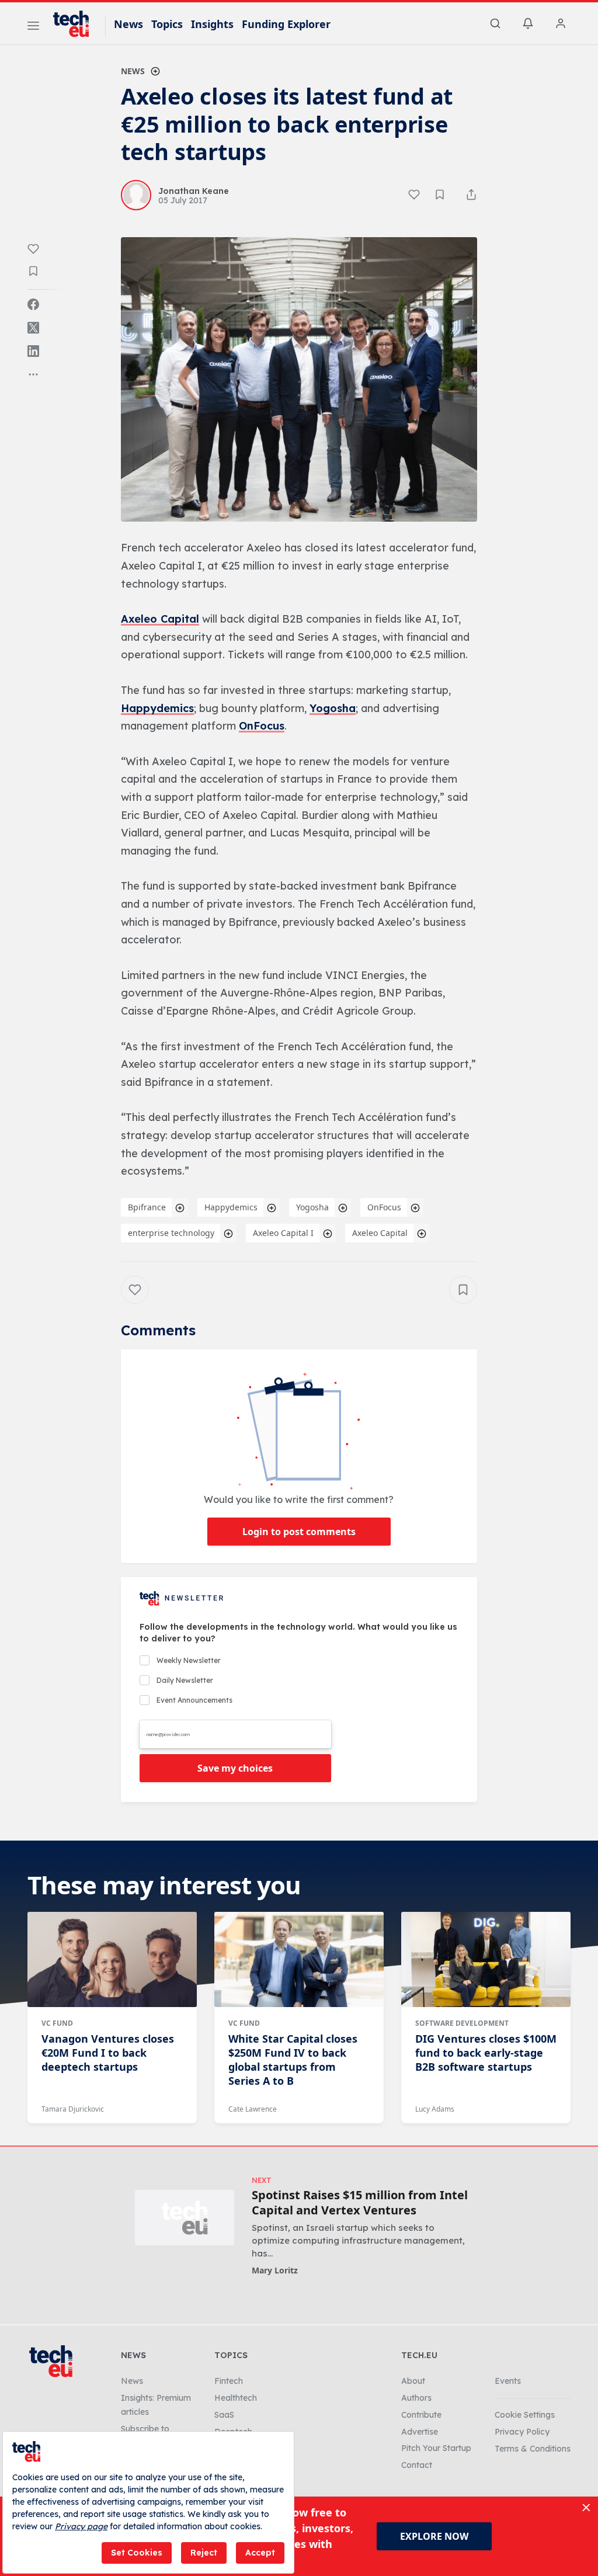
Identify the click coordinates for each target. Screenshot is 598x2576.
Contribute (421, 2415)
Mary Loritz (275, 2270)
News (128, 24)
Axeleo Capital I (283, 1233)
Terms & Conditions (533, 2449)
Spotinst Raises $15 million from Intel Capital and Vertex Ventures (360, 2203)
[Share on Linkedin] (33, 351)
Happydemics (157, 708)
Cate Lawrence (253, 2109)
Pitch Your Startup (436, 2448)
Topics (167, 24)
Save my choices (235, 1768)
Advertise (420, 2432)
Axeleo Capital (160, 619)
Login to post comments (299, 1532)
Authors (416, 2398)
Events (508, 2381)
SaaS (224, 2415)
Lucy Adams (435, 2109)
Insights (212, 24)
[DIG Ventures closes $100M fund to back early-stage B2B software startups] (486, 1959)
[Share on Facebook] (33, 304)
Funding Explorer (286, 24)
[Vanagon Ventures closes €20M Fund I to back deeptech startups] (112, 1959)
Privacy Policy (522, 2432)
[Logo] (77, 24)
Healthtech (236, 2398)
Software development (462, 2023)
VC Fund (57, 2023)
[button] (299, 380)
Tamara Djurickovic (73, 2109)
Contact (417, 2465)
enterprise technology (171, 1233)
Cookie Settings (525, 2415)
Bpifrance (147, 1207)
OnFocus (262, 726)
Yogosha (333, 708)
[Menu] (33, 27)
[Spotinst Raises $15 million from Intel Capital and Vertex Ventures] (185, 2218)
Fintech (229, 2381)
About (413, 2381)
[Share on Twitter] (33, 328)
